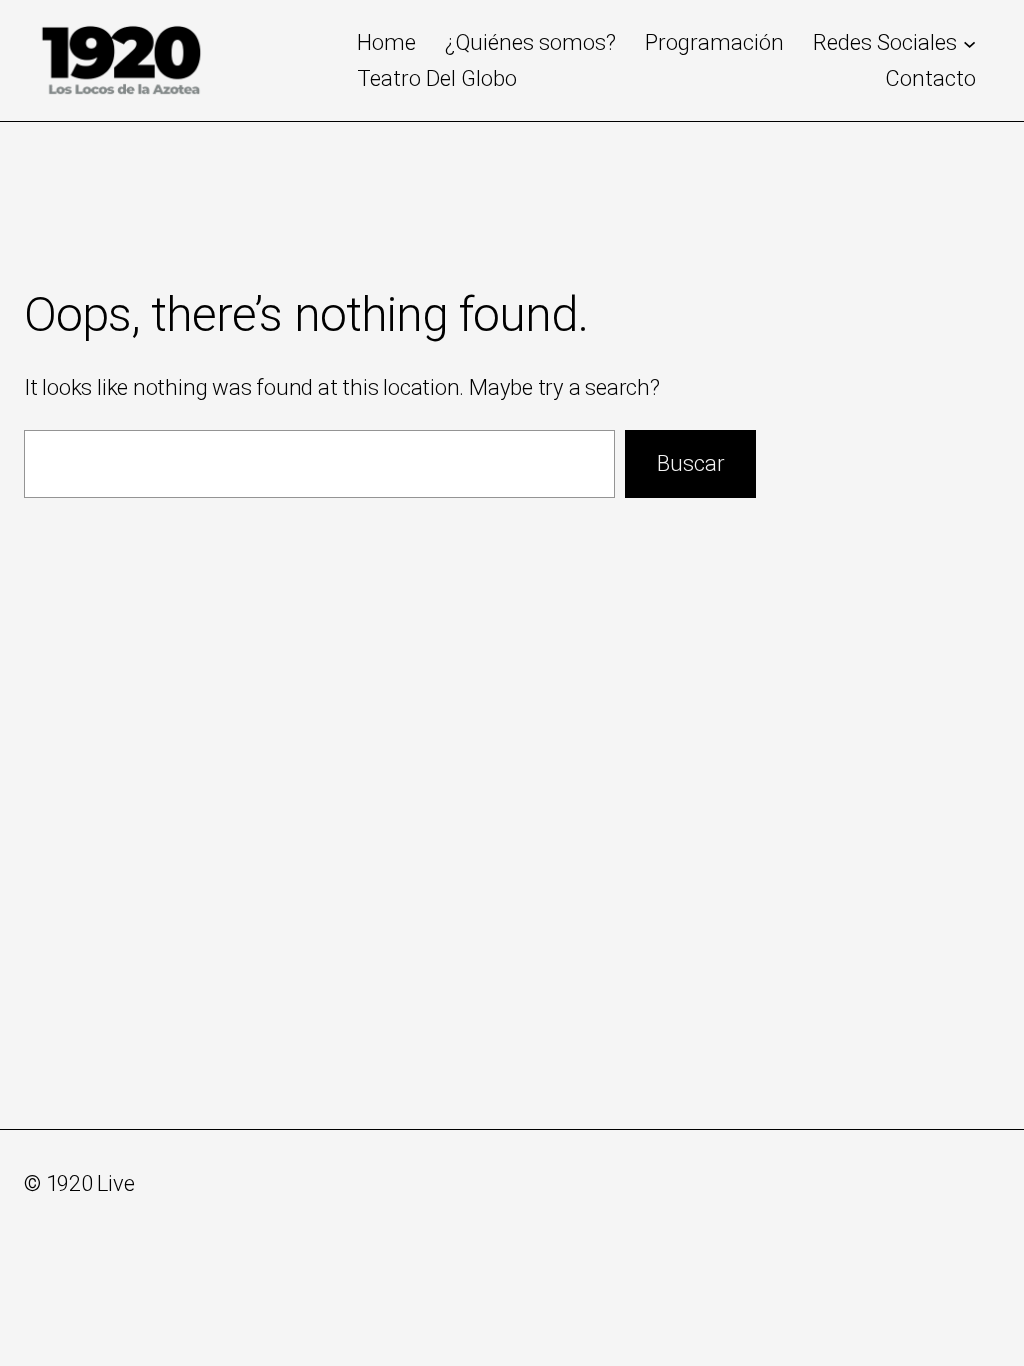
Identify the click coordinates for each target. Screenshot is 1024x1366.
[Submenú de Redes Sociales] (969, 42)
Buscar (691, 463)
